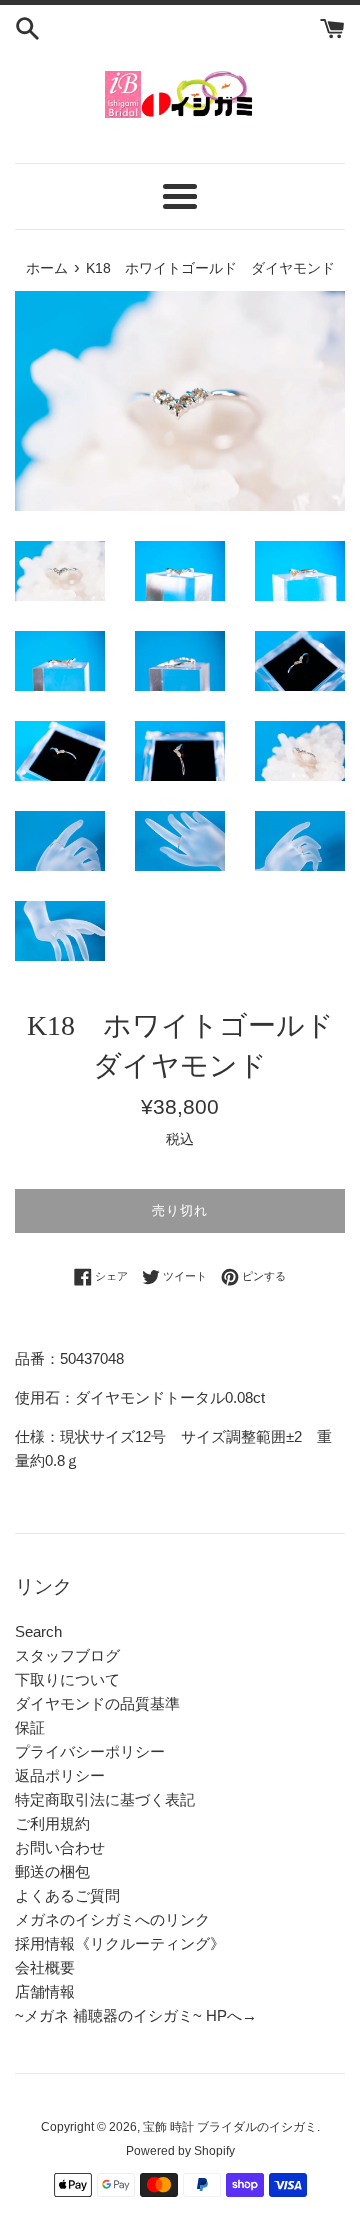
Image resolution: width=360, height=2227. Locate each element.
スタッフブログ (67, 1655)
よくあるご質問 (67, 1895)
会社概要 (45, 1967)
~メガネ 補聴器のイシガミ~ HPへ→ (136, 2015)
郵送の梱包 (52, 1871)
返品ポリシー (60, 1775)
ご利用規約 (52, 1823)
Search (38, 1631)
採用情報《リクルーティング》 (120, 1943)
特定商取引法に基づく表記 (105, 1799)
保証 (30, 1727)
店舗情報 (45, 1991)
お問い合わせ (60, 1847)
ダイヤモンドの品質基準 (97, 1703)
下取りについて (67, 1679)
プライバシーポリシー (90, 1751)
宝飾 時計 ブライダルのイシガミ (230, 2127)
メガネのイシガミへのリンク (112, 1919)
